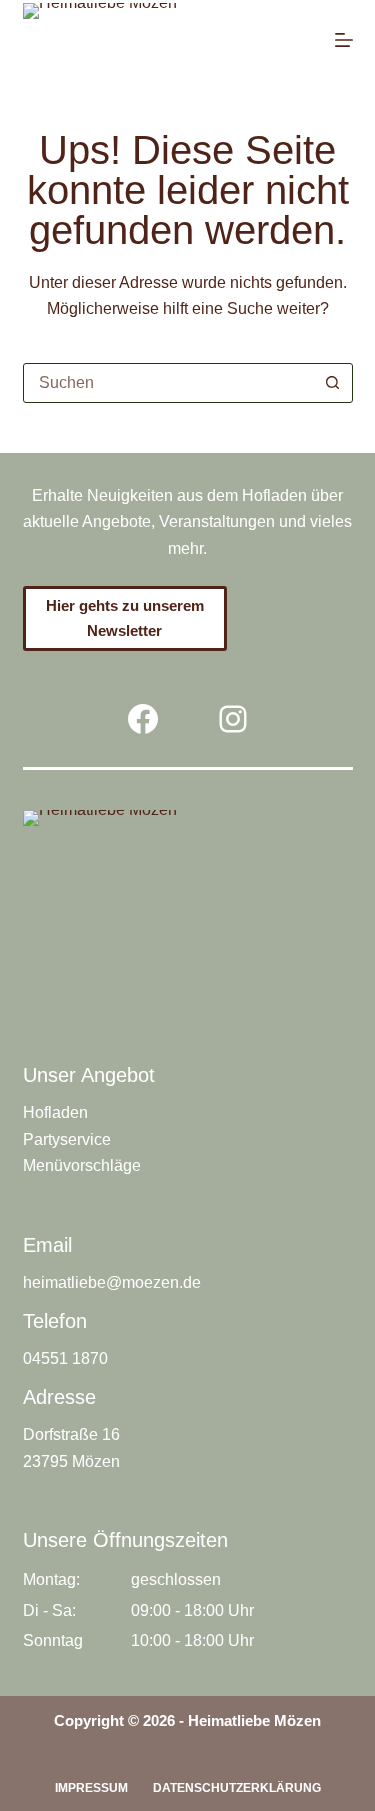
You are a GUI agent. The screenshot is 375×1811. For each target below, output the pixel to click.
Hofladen (55, 1112)
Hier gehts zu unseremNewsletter (125, 618)
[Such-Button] (333, 383)
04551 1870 (65, 1358)
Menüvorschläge (82, 1165)
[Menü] (344, 40)
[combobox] (169, 383)
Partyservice (67, 1139)
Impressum (91, 1788)
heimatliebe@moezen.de (112, 1282)
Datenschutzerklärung (237, 1788)
